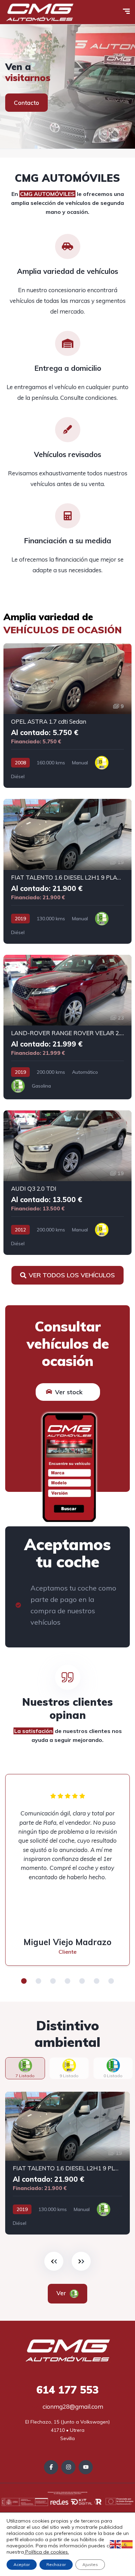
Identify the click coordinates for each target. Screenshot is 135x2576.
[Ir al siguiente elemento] (81, 2261)
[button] (24, 1981)
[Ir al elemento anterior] (54, 2261)
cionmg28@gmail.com (72, 2406)
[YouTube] (86, 2467)
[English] (116, 2544)
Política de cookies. (46, 2552)
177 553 (67, 2390)
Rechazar (56, 2564)
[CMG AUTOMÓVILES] (40, 12)
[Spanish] (127, 2544)
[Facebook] (51, 2467)
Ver (67, 2293)
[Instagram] (68, 2467)
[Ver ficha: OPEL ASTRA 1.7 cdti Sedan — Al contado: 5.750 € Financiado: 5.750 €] (67, 716)
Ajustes (90, 2564)
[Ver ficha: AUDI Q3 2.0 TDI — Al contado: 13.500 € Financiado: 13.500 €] (67, 1183)
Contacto (26, 103)
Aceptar (22, 2564)
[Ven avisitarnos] (67, 87)
